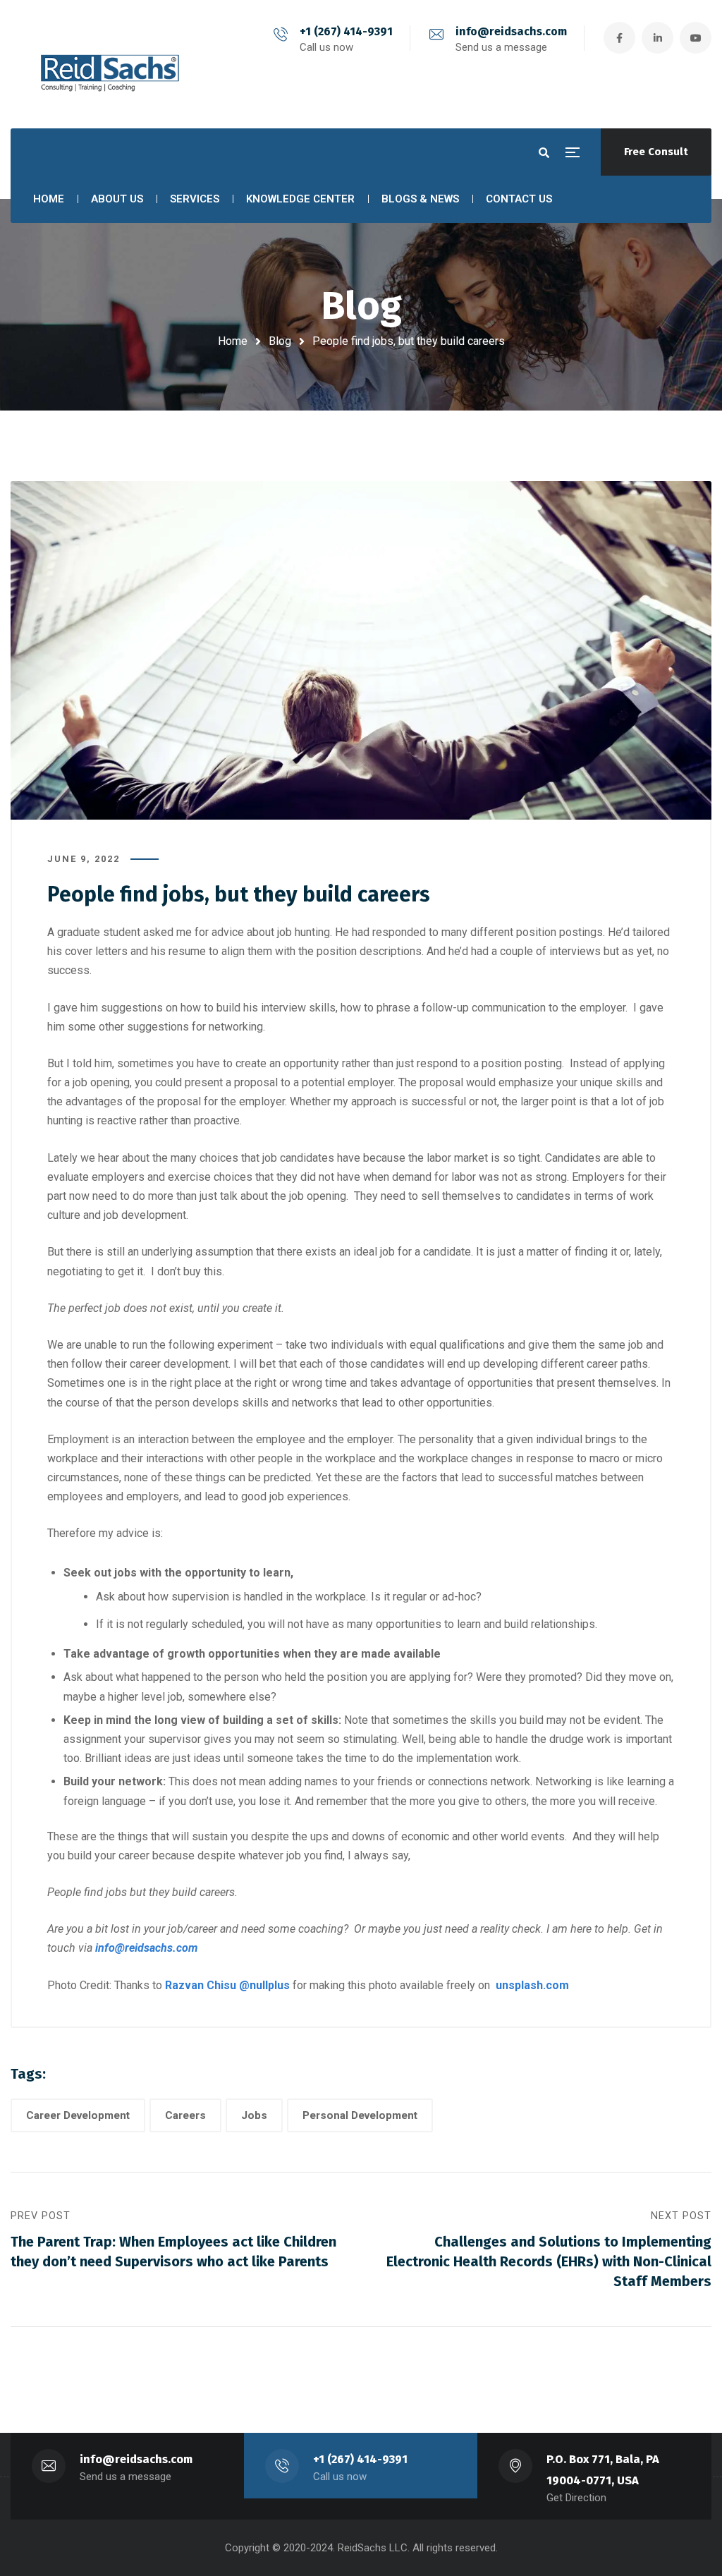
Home (233, 341)
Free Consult (656, 152)
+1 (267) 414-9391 (346, 31)
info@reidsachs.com (511, 31)
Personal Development (360, 2115)
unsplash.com (532, 1985)
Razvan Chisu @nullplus (227, 1985)
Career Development (78, 2115)
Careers (185, 2115)
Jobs (254, 2115)
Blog (280, 341)
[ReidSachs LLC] (106, 64)
